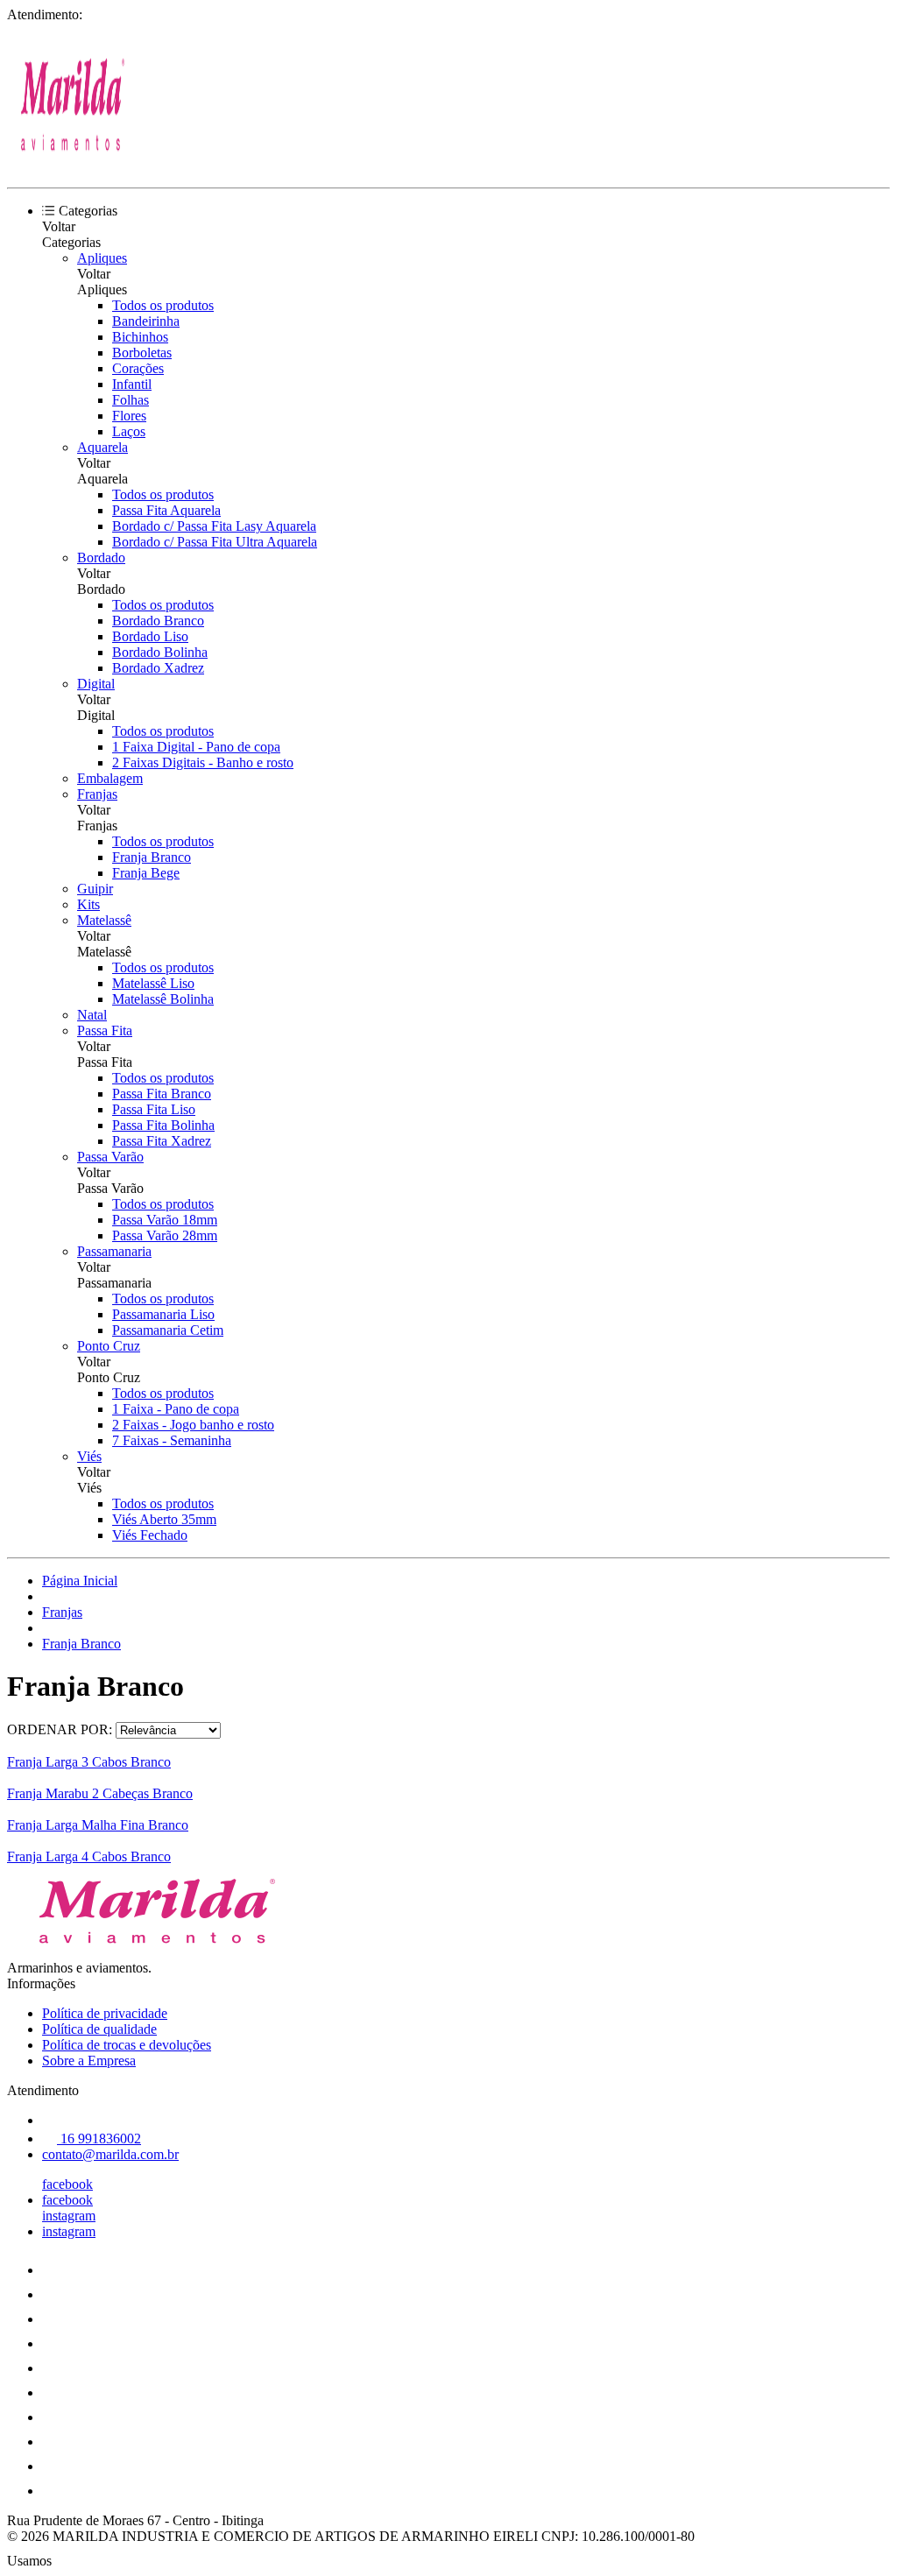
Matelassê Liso (153, 983)
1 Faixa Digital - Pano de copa (196, 747)
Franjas (97, 794)
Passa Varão (110, 1157)
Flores (129, 416)
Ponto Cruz (109, 1346)
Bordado (101, 558)
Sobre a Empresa (89, 2061)
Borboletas (142, 353)
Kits (88, 904)
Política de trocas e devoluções (127, 2045)
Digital (96, 684)
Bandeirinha (146, 321)
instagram (69, 2216)
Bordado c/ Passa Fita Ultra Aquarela (215, 542)
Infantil (132, 384)
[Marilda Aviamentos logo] (73, 165)
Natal (92, 1015)
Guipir (95, 889)
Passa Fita (105, 1030)
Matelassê (104, 920)
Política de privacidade (105, 2013)
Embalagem (110, 778)
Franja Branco (152, 857)
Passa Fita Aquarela (166, 510)
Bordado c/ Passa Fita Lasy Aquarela (214, 526)
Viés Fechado (150, 1535)
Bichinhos (140, 337)
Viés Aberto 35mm (164, 1519)
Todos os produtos (163, 305)
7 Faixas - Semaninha (172, 1440)
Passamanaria (114, 1251)
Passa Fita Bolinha (163, 1125)
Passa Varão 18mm (165, 1220)
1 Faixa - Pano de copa (176, 1409)
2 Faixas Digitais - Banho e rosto (203, 762)
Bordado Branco (158, 621)
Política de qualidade (99, 2029)
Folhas (131, 400)
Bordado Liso (150, 636)
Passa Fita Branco (162, 1094)
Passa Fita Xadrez (162, 1141)
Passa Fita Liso (154, 1109)
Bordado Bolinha (160, 652)
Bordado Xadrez (158, 668)
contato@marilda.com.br (110, 2154)
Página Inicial (80, 1581)
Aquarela (102, 447)
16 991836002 (99, 2138)
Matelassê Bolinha (163, 999)
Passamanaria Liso (163, 1314)
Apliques (102, 258)
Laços (129, 431)
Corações (138, 368)
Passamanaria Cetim (168, 1330)
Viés (89, 1456)
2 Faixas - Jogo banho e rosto (193, 1425)
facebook (67, 2184)
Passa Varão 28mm (165, 1235)
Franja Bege (146, 873)
